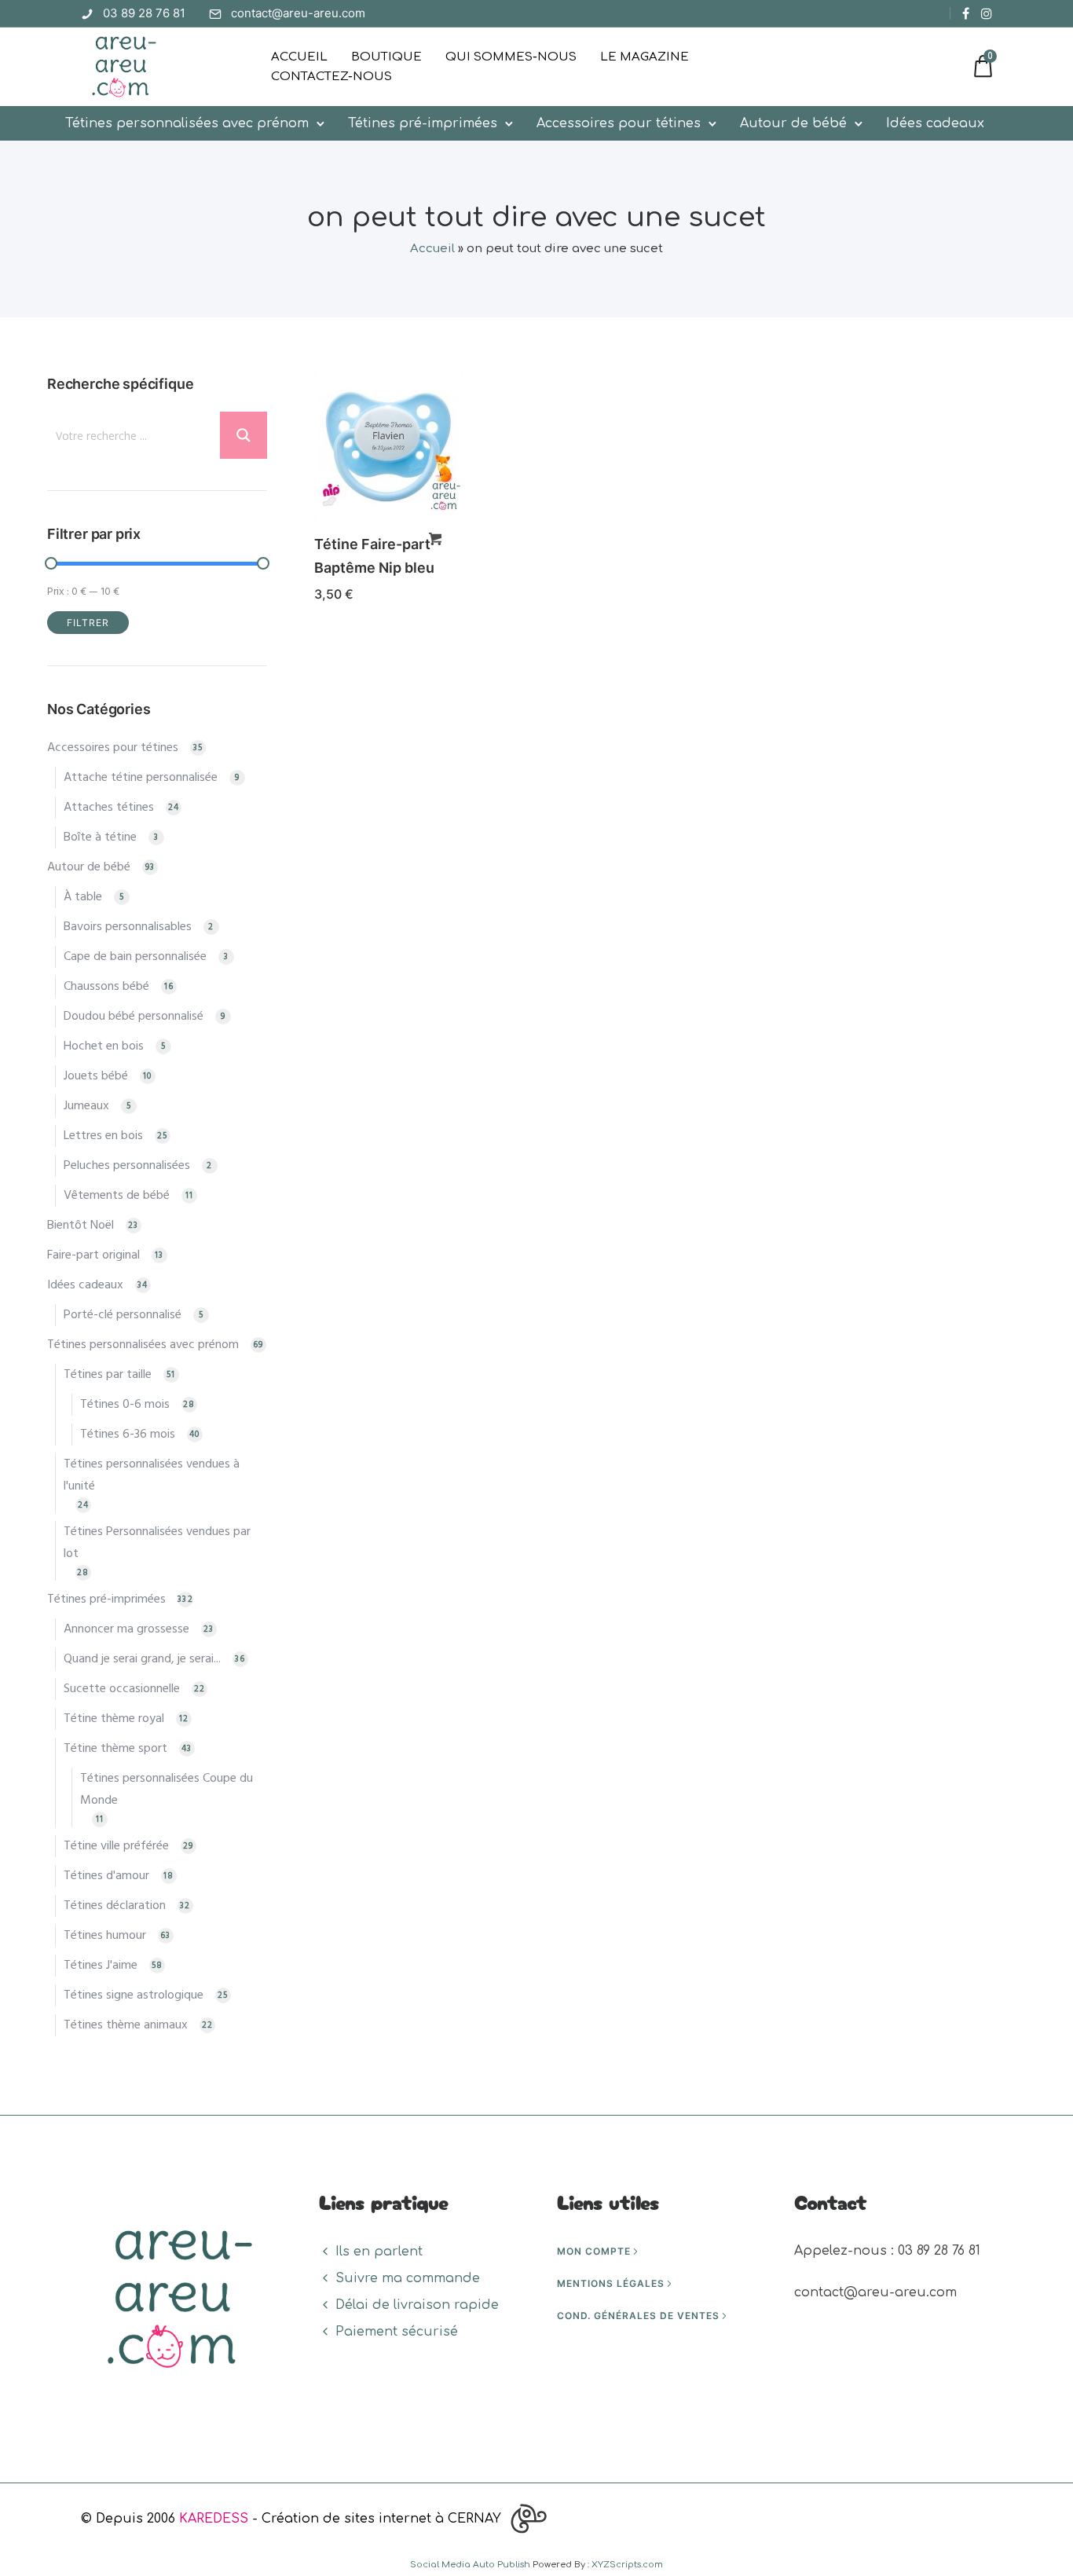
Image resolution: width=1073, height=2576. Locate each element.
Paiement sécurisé (397, 2332)
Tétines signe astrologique (134, 1995)
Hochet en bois (104, 1046)
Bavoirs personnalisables (128, 927)
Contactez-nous (331, 77)
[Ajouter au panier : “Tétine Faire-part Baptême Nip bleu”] (435, 539)
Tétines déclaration (115, 1906)
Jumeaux (86, 1106)
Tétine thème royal (114, 1719)
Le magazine (645, 57)
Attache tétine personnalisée (141, 778)
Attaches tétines (109, 808)
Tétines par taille (108, 1375)
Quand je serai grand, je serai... (142, 1659)
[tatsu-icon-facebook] (966, 13)
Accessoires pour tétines (619, 123)
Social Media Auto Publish (470, 2565)
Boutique (386, 57)
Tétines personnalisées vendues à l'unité (152, 1475)
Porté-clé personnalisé (123, 1315)
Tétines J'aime (101, 1966)
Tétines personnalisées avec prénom (187, 123)
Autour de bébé (793, 123)
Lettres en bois (103, 1136)
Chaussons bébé (106, 987)
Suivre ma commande (408, 2278)
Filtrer (88, 623)
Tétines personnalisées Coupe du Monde (167, 1790)
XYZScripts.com (627, 2565)
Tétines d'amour (106, 1876)
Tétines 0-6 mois (125, 1405)
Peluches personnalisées (127, 1166)
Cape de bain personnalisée (135, 957)
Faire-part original (93, 1255)
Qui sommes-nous (511, 57)
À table (83, 897)
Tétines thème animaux (126, 2025)
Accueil (299, 57)
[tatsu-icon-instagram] (987, 13)
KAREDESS (214, 2519)
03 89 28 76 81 (144, 13)
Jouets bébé (96, 1076)
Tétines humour (105, 1936)
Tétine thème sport (115, 1749)
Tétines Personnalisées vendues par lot (157, 1543)
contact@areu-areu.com (298, 13)
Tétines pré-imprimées (423, 123)
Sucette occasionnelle (122, 1689)
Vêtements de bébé (117, 1196)
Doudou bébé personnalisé (134, 1017)
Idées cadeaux (935, 123)
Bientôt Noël (81, 1226)
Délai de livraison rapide (417, 2305)
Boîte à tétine (100, 837)
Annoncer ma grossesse (126, 1629)
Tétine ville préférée (116, 1846)
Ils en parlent (379, 2252)
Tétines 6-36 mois (128, 1435)
